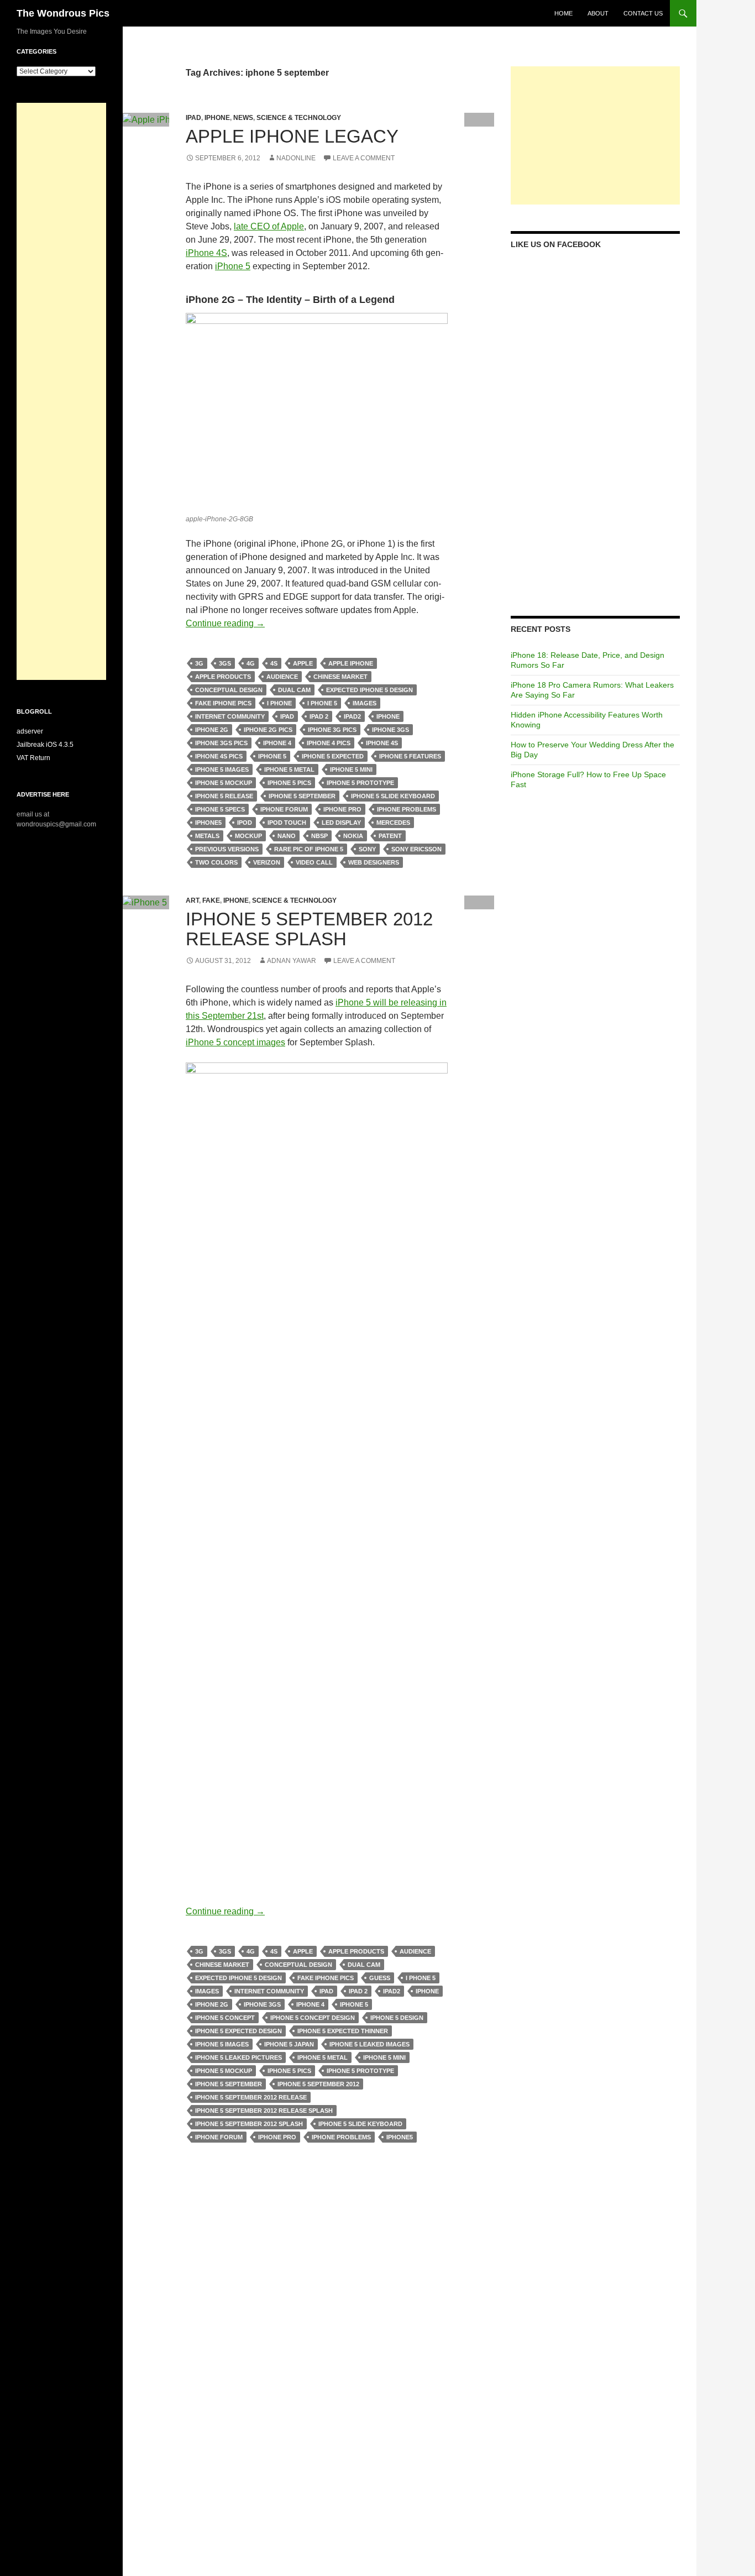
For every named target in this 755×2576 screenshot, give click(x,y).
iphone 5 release (224, 796)
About (598, 13)
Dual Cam (294, 690)
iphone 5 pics (289, 783)
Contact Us (643, 13)
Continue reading (225, 623)
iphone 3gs (390, 730)
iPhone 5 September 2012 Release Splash (309, 929)
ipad (287, 716)
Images (365, 703)
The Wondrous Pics (63, 13)
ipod (245, 823)
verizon (267, 862)
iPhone (217, 118)
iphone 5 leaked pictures (238, 2057)
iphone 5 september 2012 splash (249, 2124)
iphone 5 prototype (360, 783)
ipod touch (287, 823)
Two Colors (216, 862)
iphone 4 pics (329, 743)
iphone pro (342, 809)
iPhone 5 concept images (235, 1042)
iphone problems (407, 809)
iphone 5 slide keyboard (393, 796)
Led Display (341, 823)
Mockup (248, 836)
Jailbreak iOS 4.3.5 (45, 745)
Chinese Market (340, 677)
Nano (287, 836)
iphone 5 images (222, 769)
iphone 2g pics (268, 730)
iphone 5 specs (220, 809)
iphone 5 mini (351, 769)
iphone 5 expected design (238, 2031)
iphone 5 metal (289, 769)
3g (199, 663)
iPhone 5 (233, 266)
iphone (388, 716)
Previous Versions (227, 849)
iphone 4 (277, 743)
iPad (193, 118)
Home (563, 13)
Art (192, 900)
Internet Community (230, 716)
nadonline (296, 158)
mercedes (393, 823)
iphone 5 (272, 756)
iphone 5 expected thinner (343, 2031)
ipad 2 (319, 716)
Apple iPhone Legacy (292, 136)
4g (251, 663)
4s (274, 663)
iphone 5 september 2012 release (251, 2097)
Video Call (314, 862)
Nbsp (319, 836)
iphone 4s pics (219, 756)
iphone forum (284, 809)
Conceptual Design (229, 690)
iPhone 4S (206, 253)
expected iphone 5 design (369, 690)
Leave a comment (364, 158)
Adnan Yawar (292, 961)
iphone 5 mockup (224, 783)
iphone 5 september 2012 (318, 2084)
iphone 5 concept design (313, 2018)
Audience (282, 677)
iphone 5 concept (225, 2018)
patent (390, 836)
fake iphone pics (223, 703)
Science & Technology (299, 118)
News (243, 118)
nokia (353, 836)
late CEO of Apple (269, 226)
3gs (225, 663)
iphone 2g (212, 730)
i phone (279, 703)
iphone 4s (382, 743)
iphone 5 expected (333, 756)
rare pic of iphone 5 (309, 849)
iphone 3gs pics (221, 743)
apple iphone (351, 663)
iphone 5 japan (289, 2044)
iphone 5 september (302, 796)
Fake (211, 900)
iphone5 (208, 823)
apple (303, 663)
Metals (207, 836)
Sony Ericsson (416, 849)
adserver (30, 731)
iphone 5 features (410, 756)
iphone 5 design (397, 2018)
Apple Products (223, 677)
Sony (367, 849)
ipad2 (352, 716)
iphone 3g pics (332, 730)
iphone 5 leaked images (369, 2044)
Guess (380, 1978)
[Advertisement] (595, 135)
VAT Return (33, 758)
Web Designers (374, 862)
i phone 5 (322, 703)
